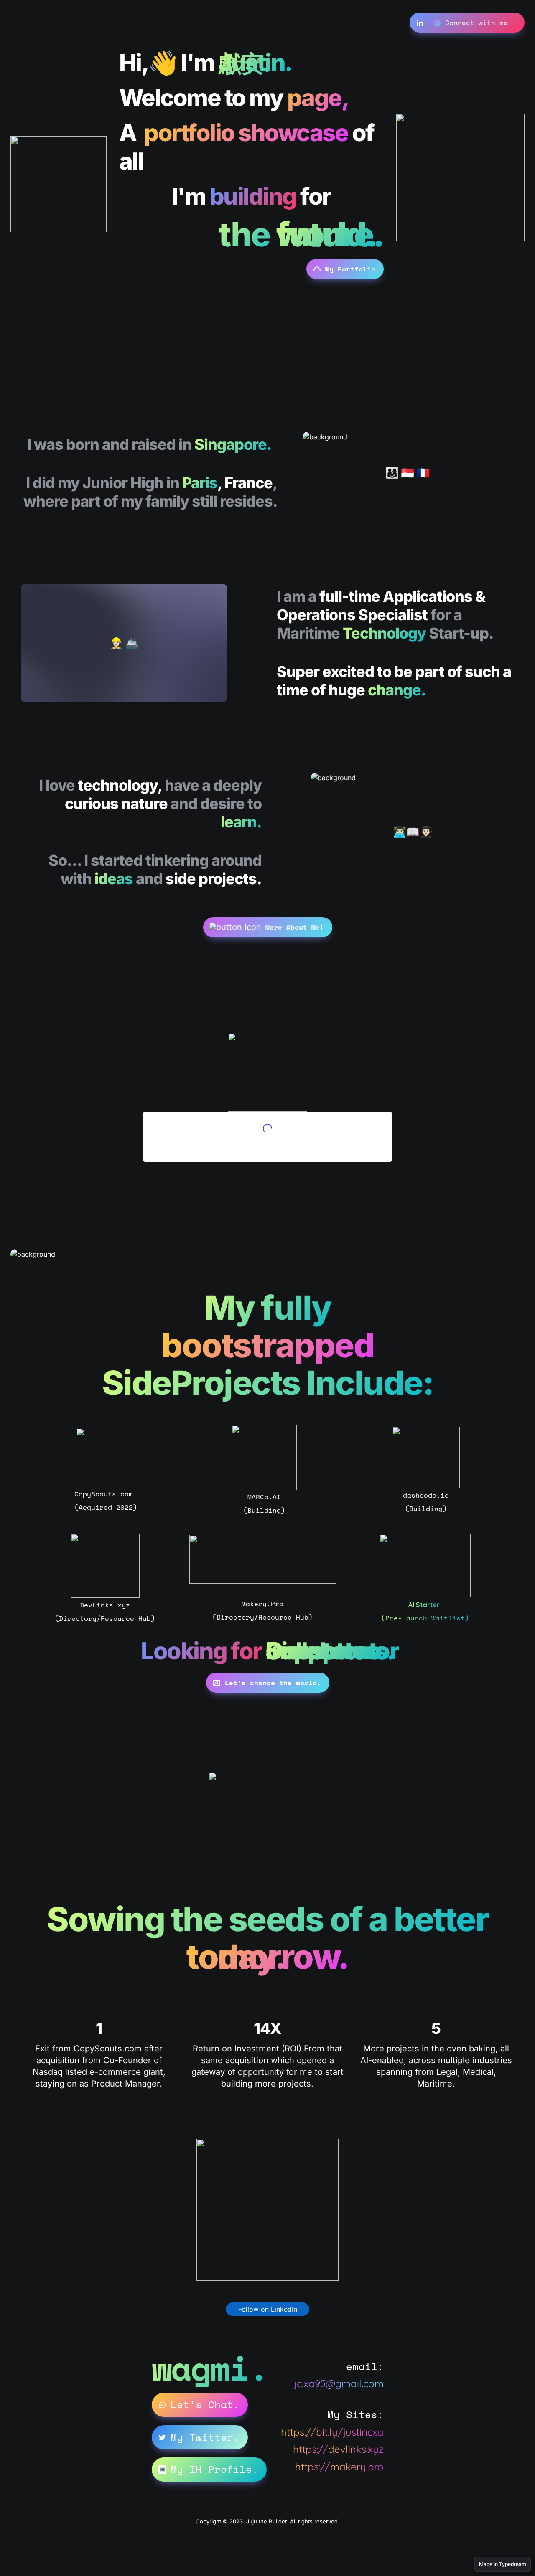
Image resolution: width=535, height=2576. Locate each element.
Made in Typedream (503, 2564)
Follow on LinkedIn (268, 2309)
